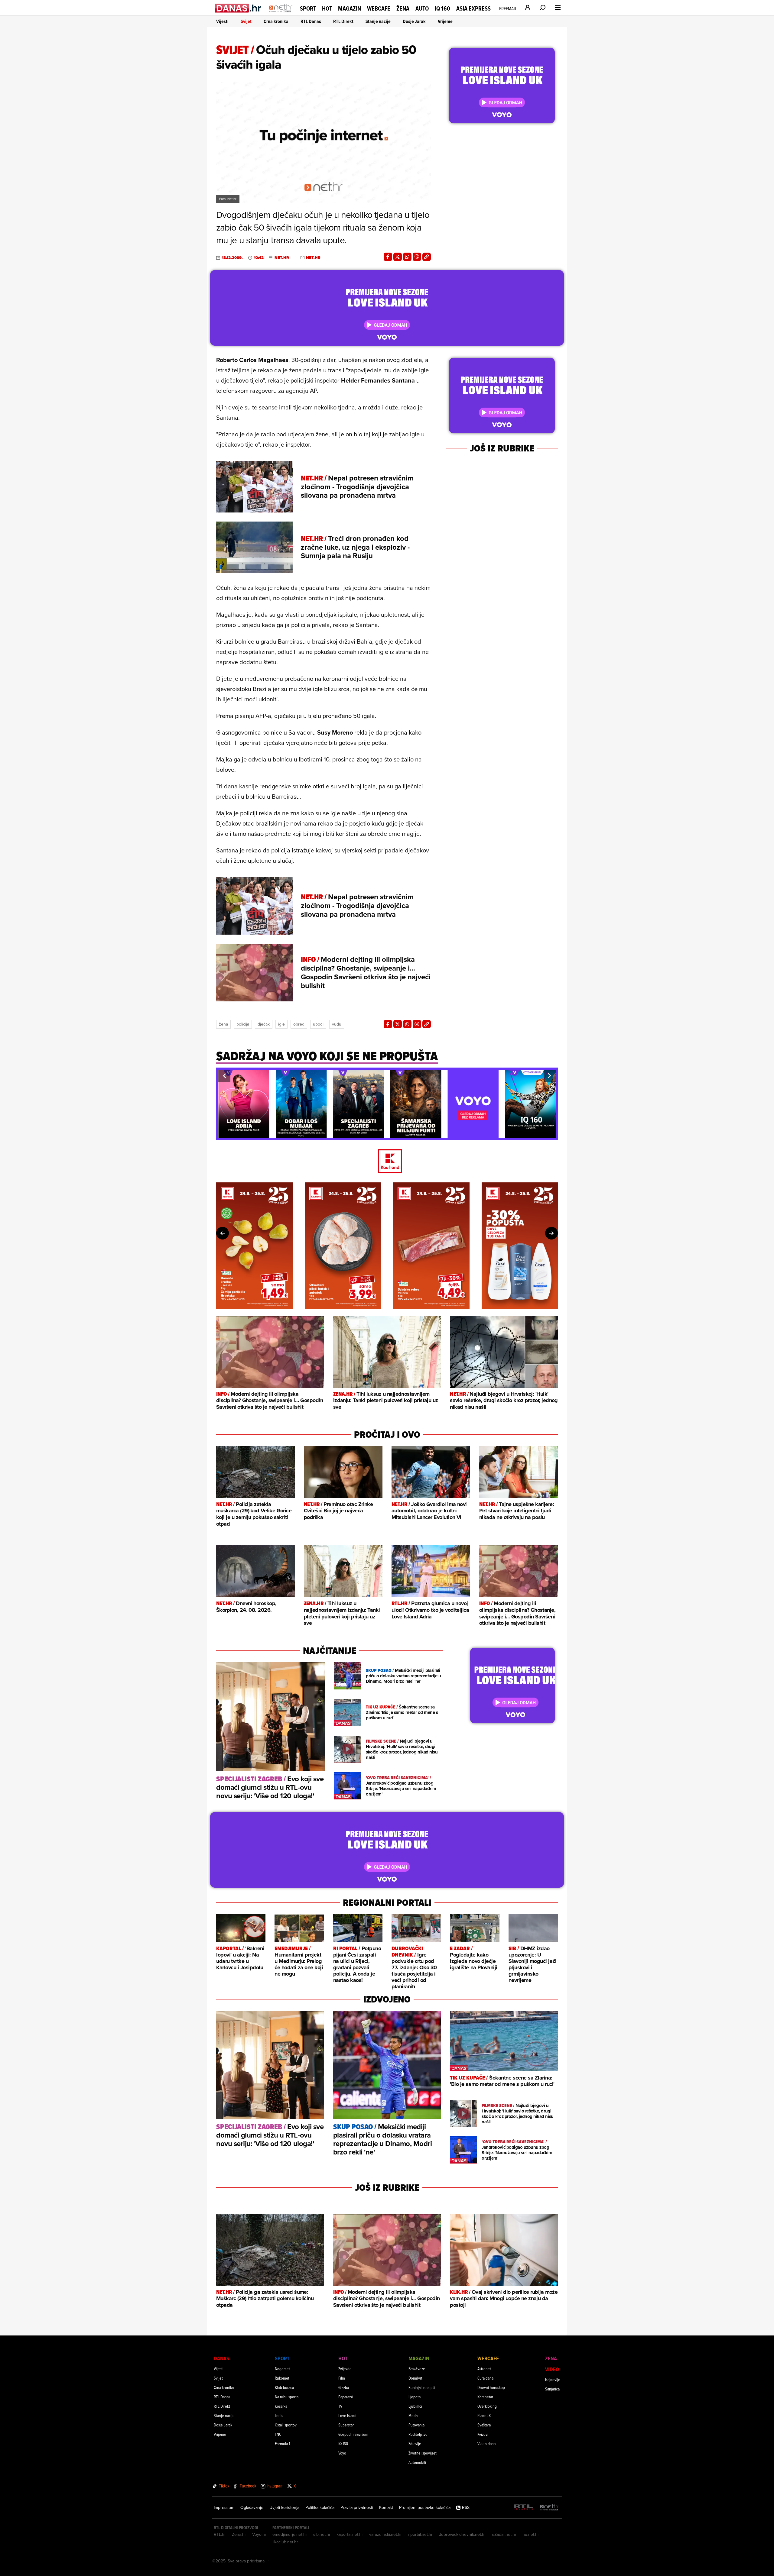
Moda (413, 2415)
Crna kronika (276, 21)
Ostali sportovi (286, 2425)
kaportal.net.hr (350, 2534)
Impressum (224, 2507)
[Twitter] (398, 257)
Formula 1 (282, 2443)
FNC (278, 2434)
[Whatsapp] (407, 257)
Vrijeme (445, 21)
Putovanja (416, 2425)
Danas (221, 2358)
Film (342, 2378)
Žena (403, 8)
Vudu (337, 1024)
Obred (299, 1024)
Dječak (264, 1024)
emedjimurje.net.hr (290, 2534)
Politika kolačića (320, 2507)
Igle (281, 1024)
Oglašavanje (252, 2507)
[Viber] (417, 257)
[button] (224, 1076)
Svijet (246, 21)
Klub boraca (284, 2387)
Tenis (279, 2415)
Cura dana (485, 2378)
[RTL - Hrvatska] (523, 2508)
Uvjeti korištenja (284, 2507)
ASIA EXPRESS (473, 9)
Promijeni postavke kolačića (425, 2507)
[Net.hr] (550, 2508)
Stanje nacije (378, 21)
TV (340, 2406)
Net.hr (282, 258)
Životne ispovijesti (423, 2453)
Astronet (484, 2369)
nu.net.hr (531, 2534)
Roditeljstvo (418, 2434)
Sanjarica (552, 2389)
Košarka (281, 2406)
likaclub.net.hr (285, 2542)
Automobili (417, 2462)
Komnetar (485, 2397)
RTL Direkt (343, 21)
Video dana (486, 2443)
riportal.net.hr (420, 2534)
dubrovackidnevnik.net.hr (462, 2534)
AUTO (422, 9)
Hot (327, 8)
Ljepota (415, 2397)
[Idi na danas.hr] (238, 8)
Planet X (484, 2415)
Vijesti (222, 21)
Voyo (342, 2453)
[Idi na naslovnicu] (281, 14)
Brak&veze (417, 2369)
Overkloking (487, 2406)
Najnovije (553, 2379)
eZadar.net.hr (504, 2534)
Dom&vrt (415, 2378)
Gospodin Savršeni (353, 2434)
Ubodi (318, 1024)
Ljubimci (415, 2406)
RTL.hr (220, 2534)
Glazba (344, 2387)
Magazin (350, 8)
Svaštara (484, 2425)
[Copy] (427, 257)
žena (223, 1024)
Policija (243, 1024)
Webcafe (379, 8)
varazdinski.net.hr (385, 2534)
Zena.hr (239, 2534)
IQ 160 (442, 9)
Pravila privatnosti (357, 2507)
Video (552, 2369)
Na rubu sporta (287, 2397)
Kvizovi (483, 2434)
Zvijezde (345, 2369)
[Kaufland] (387, 1162)
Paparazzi (346, 2397)
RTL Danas (311, 21)
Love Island (347, 2415)
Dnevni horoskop (491, 2387)
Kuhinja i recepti (422, 2387)
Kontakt (386, 2507)
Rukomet (282, 2378)
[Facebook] (388, 257)
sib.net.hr (322, 2534)
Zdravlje (415, 2443)
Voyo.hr (259, 2534)
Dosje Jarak (414, 21)
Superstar (346, 2425)
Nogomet (282, 2369)
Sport (308, 8)
